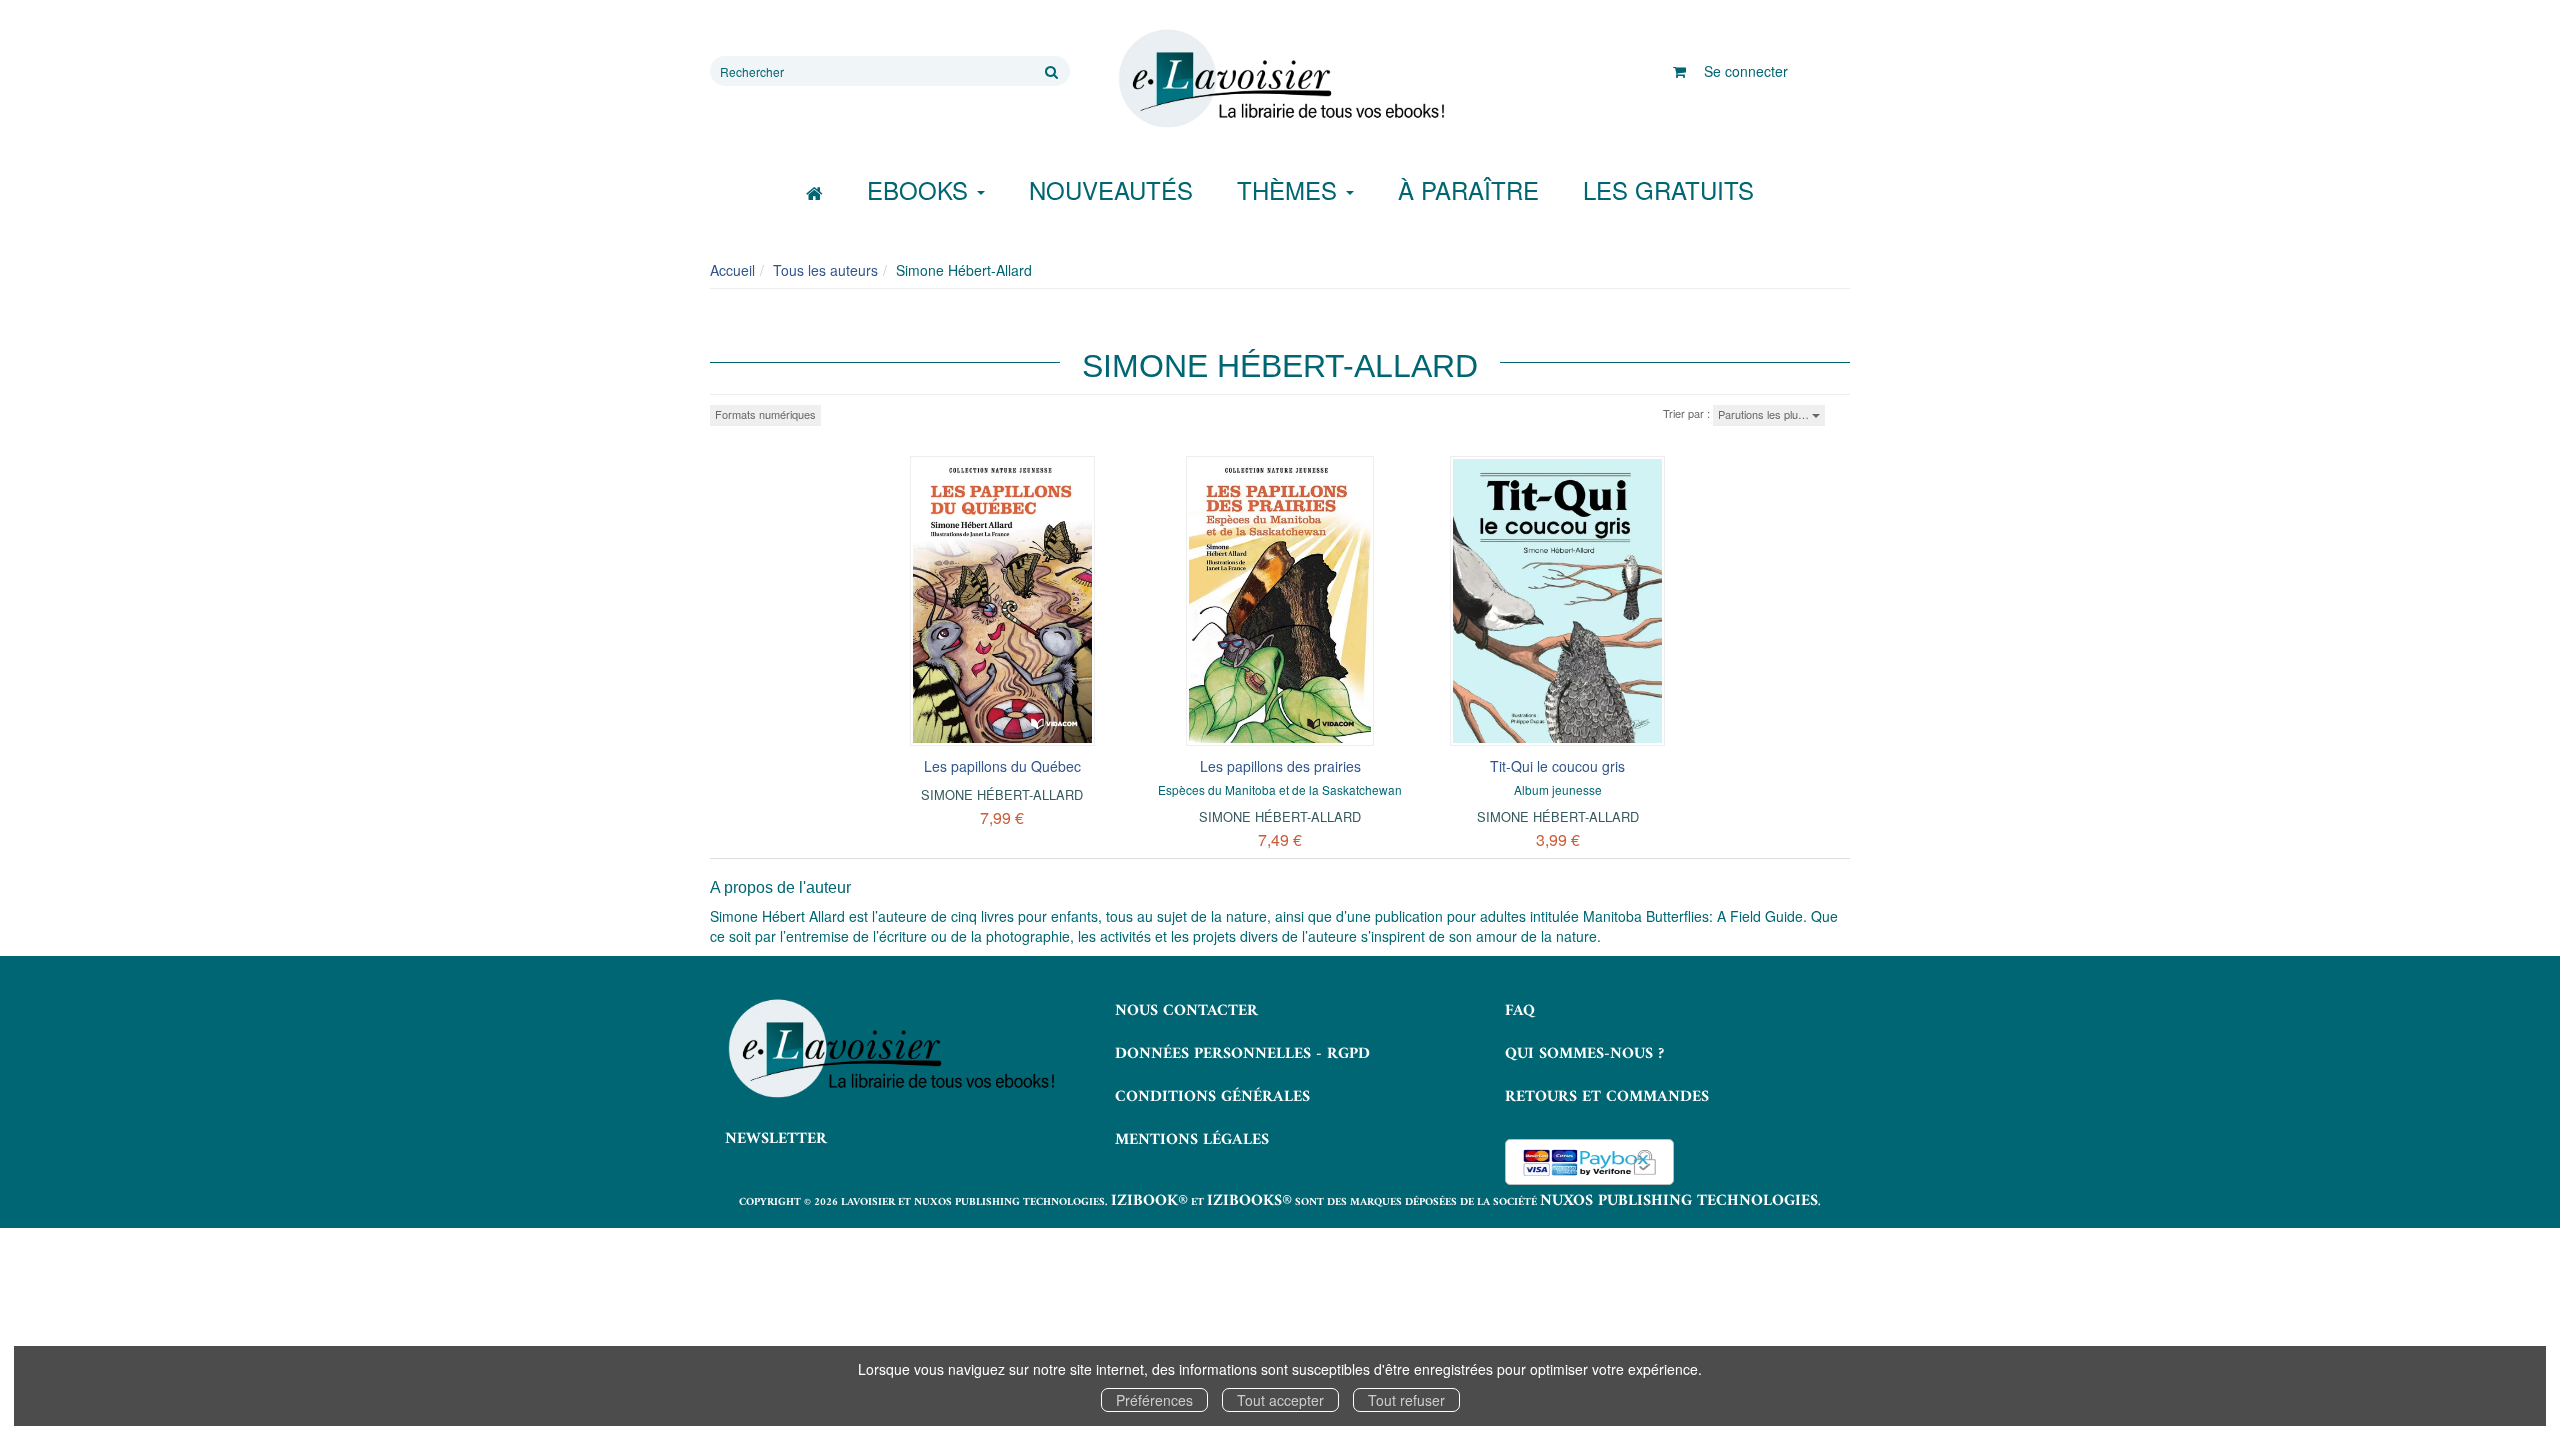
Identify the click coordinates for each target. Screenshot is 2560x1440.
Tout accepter (1280, 1400)
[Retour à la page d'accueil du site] (1280, 79)
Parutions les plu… (1765, 414)
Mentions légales (1192, 1140)
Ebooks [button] (921, 189)
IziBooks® (1249, 1201)
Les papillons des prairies (1280, 766)
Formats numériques (765, 414)
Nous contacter (1186, 1011)
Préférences (1154, 1400)
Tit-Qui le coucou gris (1557, 766)
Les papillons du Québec (1002, 766)
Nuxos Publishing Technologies (1679, 1201)
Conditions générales (1212, 1097)
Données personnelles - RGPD (1242, 1054)
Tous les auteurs (825, 270)
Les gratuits (1668, 189)
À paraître (1468, 189)
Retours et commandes (1607, 1097)
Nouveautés (1111, 189)
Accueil (732, 270)
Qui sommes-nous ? (1584, 1054)
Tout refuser (1406, 1400)
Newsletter (776, 1139)
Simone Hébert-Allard (1002, 794)
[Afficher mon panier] (1679, 71)
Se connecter (1746, 71)
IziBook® (1149, 1201)
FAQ (1520, 1011)
